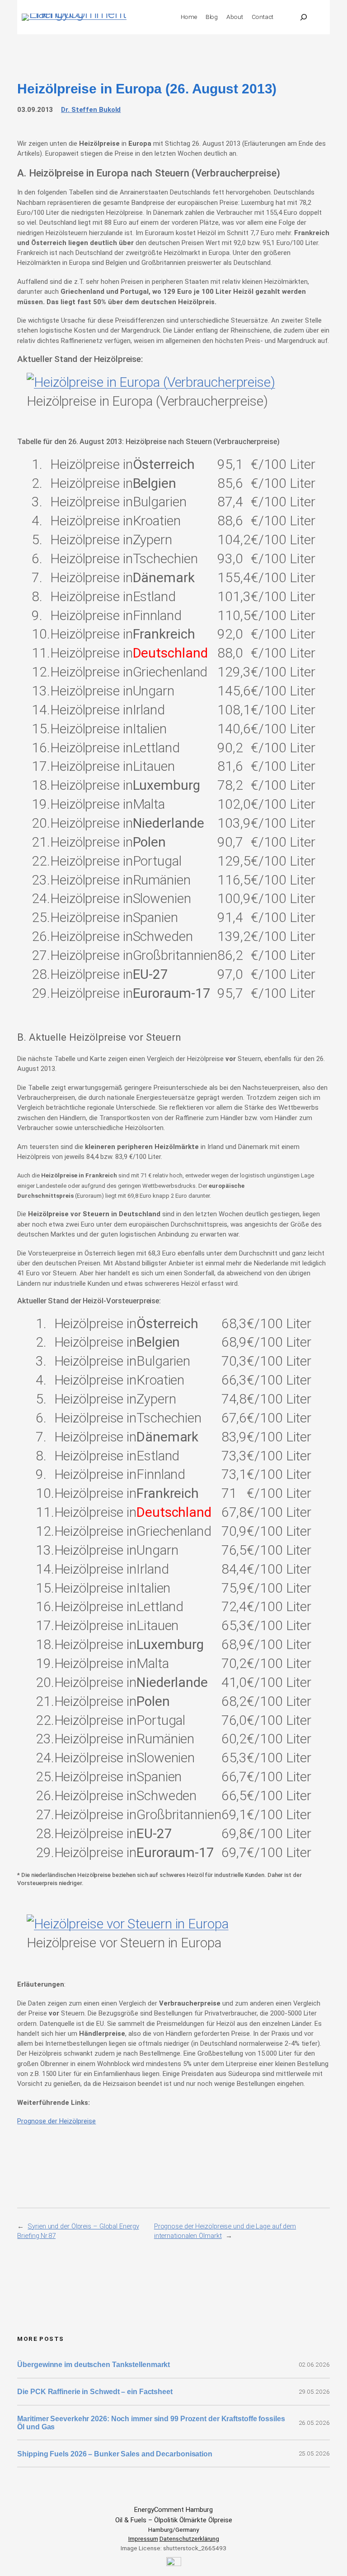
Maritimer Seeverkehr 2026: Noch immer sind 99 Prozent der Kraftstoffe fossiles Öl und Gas (151, 2423)
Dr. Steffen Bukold (91, 110)
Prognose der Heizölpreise (56, 2121)
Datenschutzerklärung (189, 2539)
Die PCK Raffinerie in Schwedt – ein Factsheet (95, 2391)
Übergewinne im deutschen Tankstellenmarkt (94, 2364)
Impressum (143, 2539)
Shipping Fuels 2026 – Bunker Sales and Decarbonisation (116, 2454)
